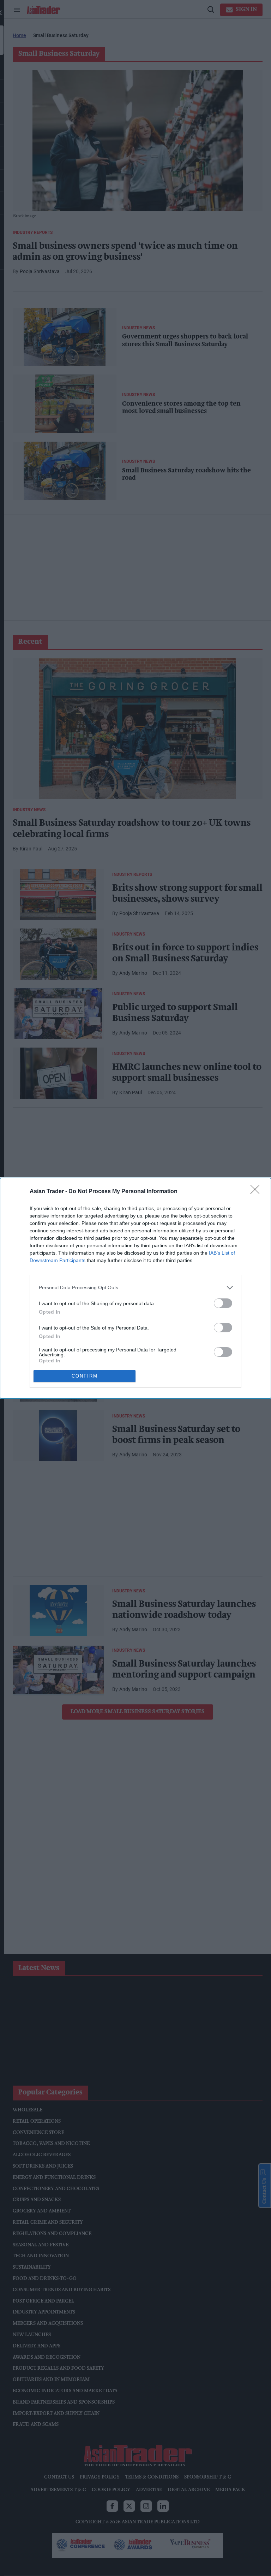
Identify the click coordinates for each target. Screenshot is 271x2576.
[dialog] (135, 1288)
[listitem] (135, 1288)
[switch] (223, 1303)
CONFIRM (85, 1376)
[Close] (257, 1192)
